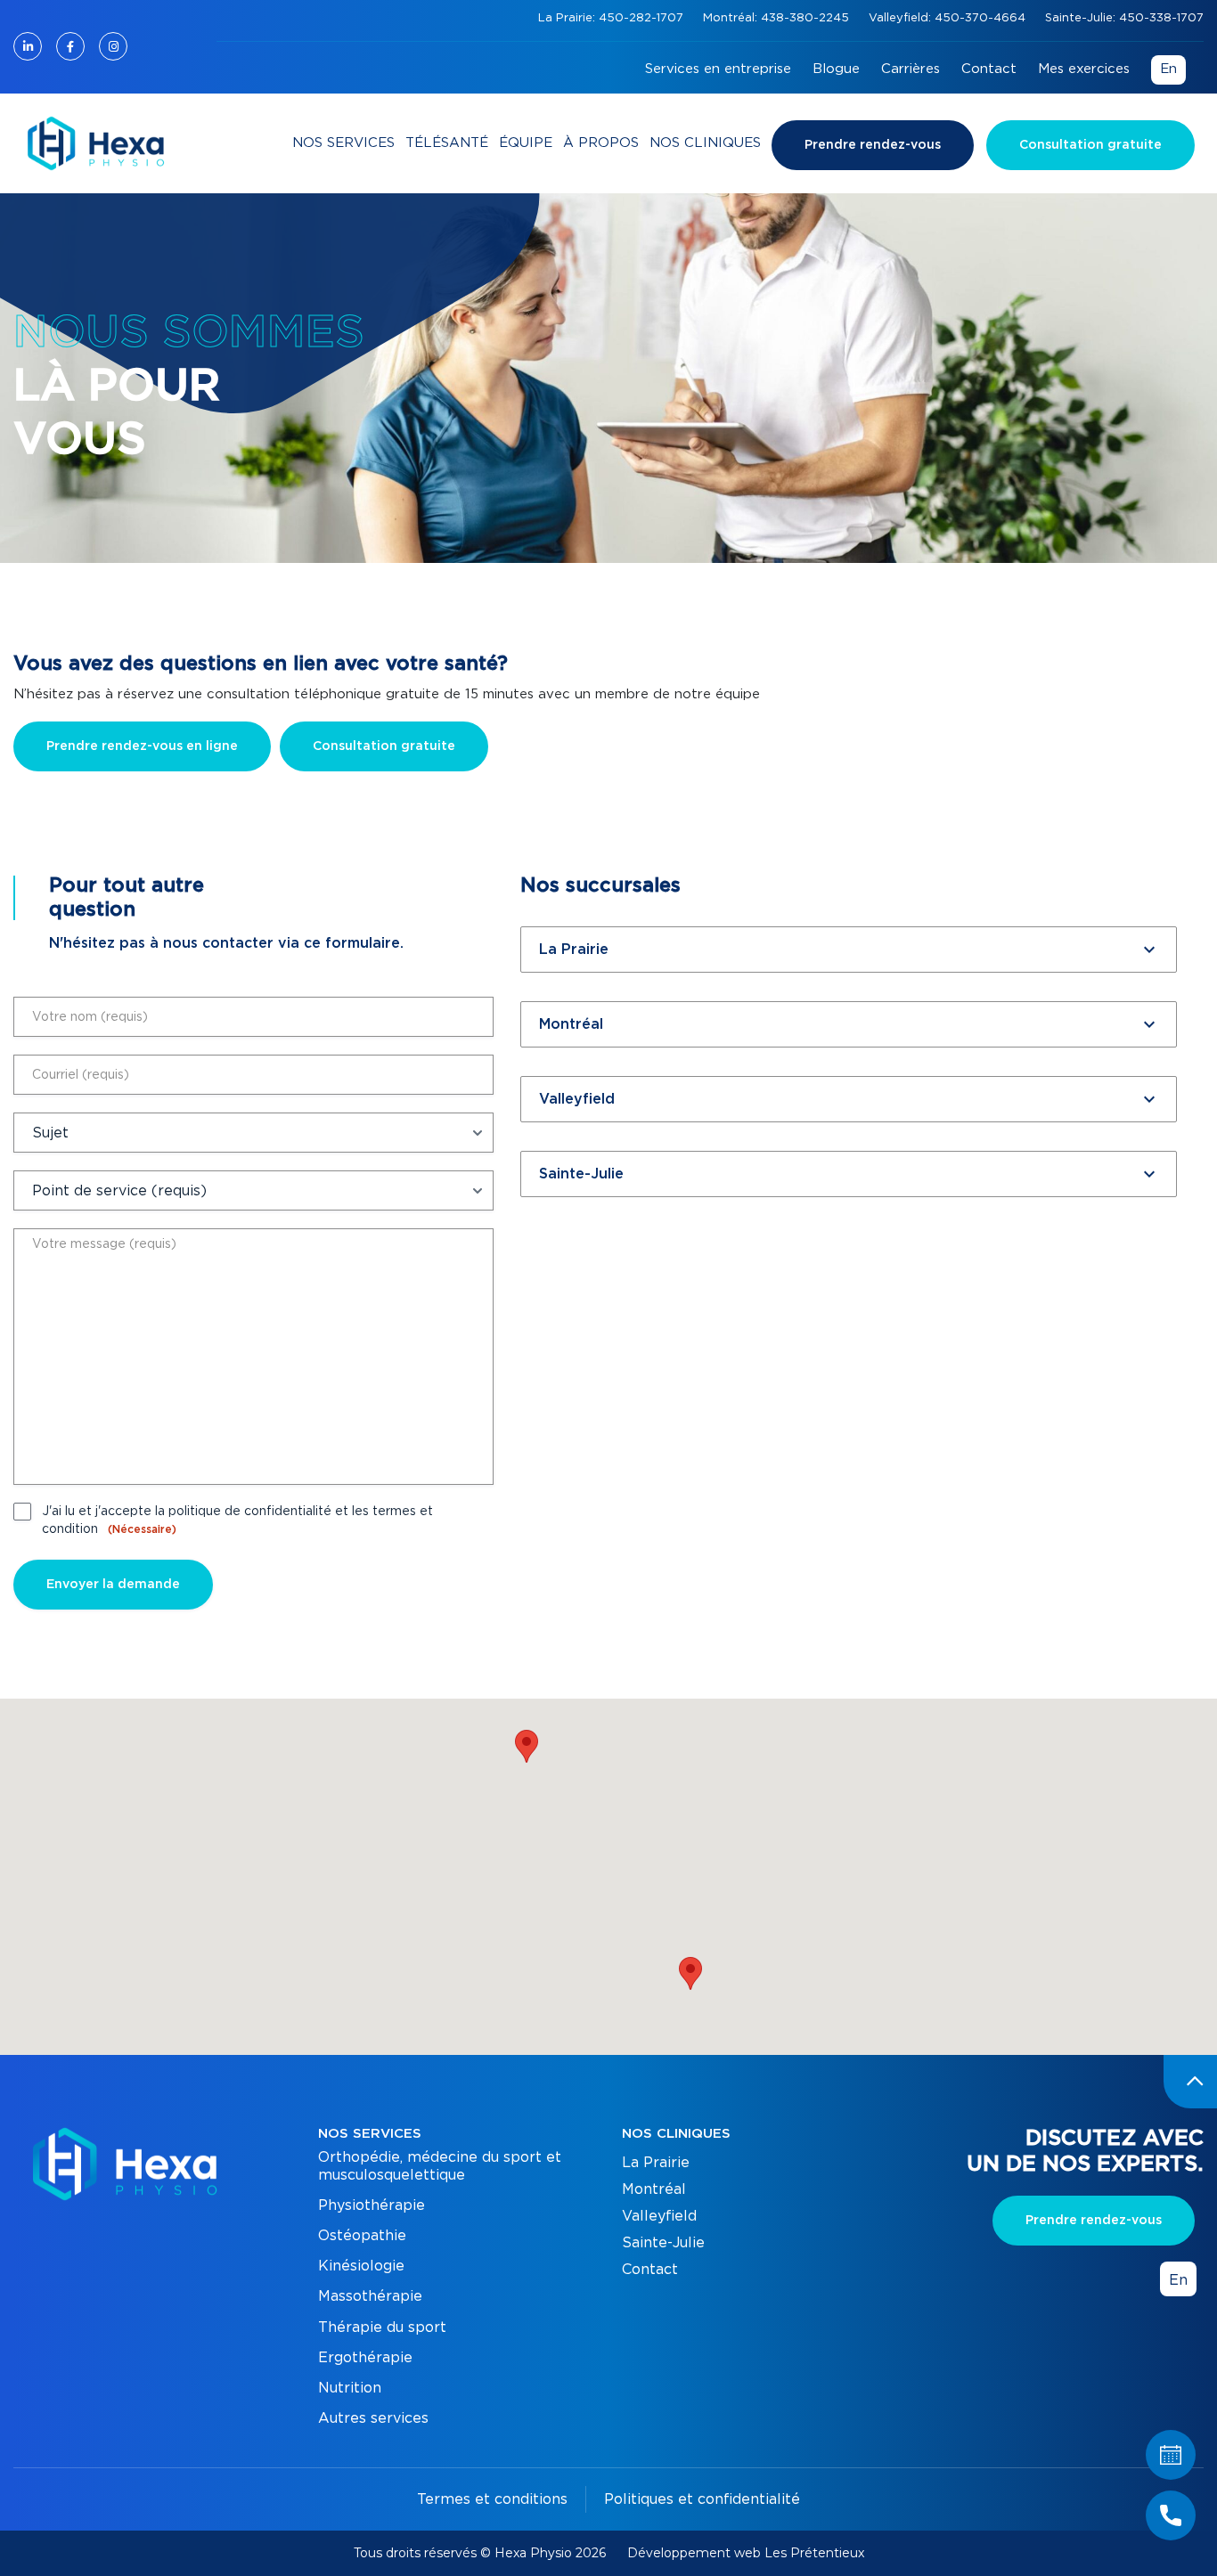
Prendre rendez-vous (873, 145)
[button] (690, 1973)
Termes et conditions (492, 2499)
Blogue (836, 69)
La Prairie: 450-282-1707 (613, 18)
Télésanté (447, 143)
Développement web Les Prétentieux (746, 2553)
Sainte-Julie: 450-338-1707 (1124, 18)
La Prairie (656, 2163)
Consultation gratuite (1090, 145)
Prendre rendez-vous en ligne (142, 746)
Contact (989, 69)
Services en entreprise (718, 69)
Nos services (343, 143)
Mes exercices (1084, 69)
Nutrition (350, 2388)
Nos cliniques (705, 143)
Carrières (911, 69)
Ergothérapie (365, 2358)
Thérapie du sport (382, 2327)
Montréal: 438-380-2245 (778, 18)
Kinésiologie (361, 2266)
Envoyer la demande (113, 1585)
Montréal (654, 2189)
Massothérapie (370, 2296)
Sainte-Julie (663, 2243)
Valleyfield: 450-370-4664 (949, 18)
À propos (601, 143)
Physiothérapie (372, 2205)
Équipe (526, 143)
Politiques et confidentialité (702, 2499)
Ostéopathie (362, 2236)
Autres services (373, 2418)
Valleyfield (659, 2216)
